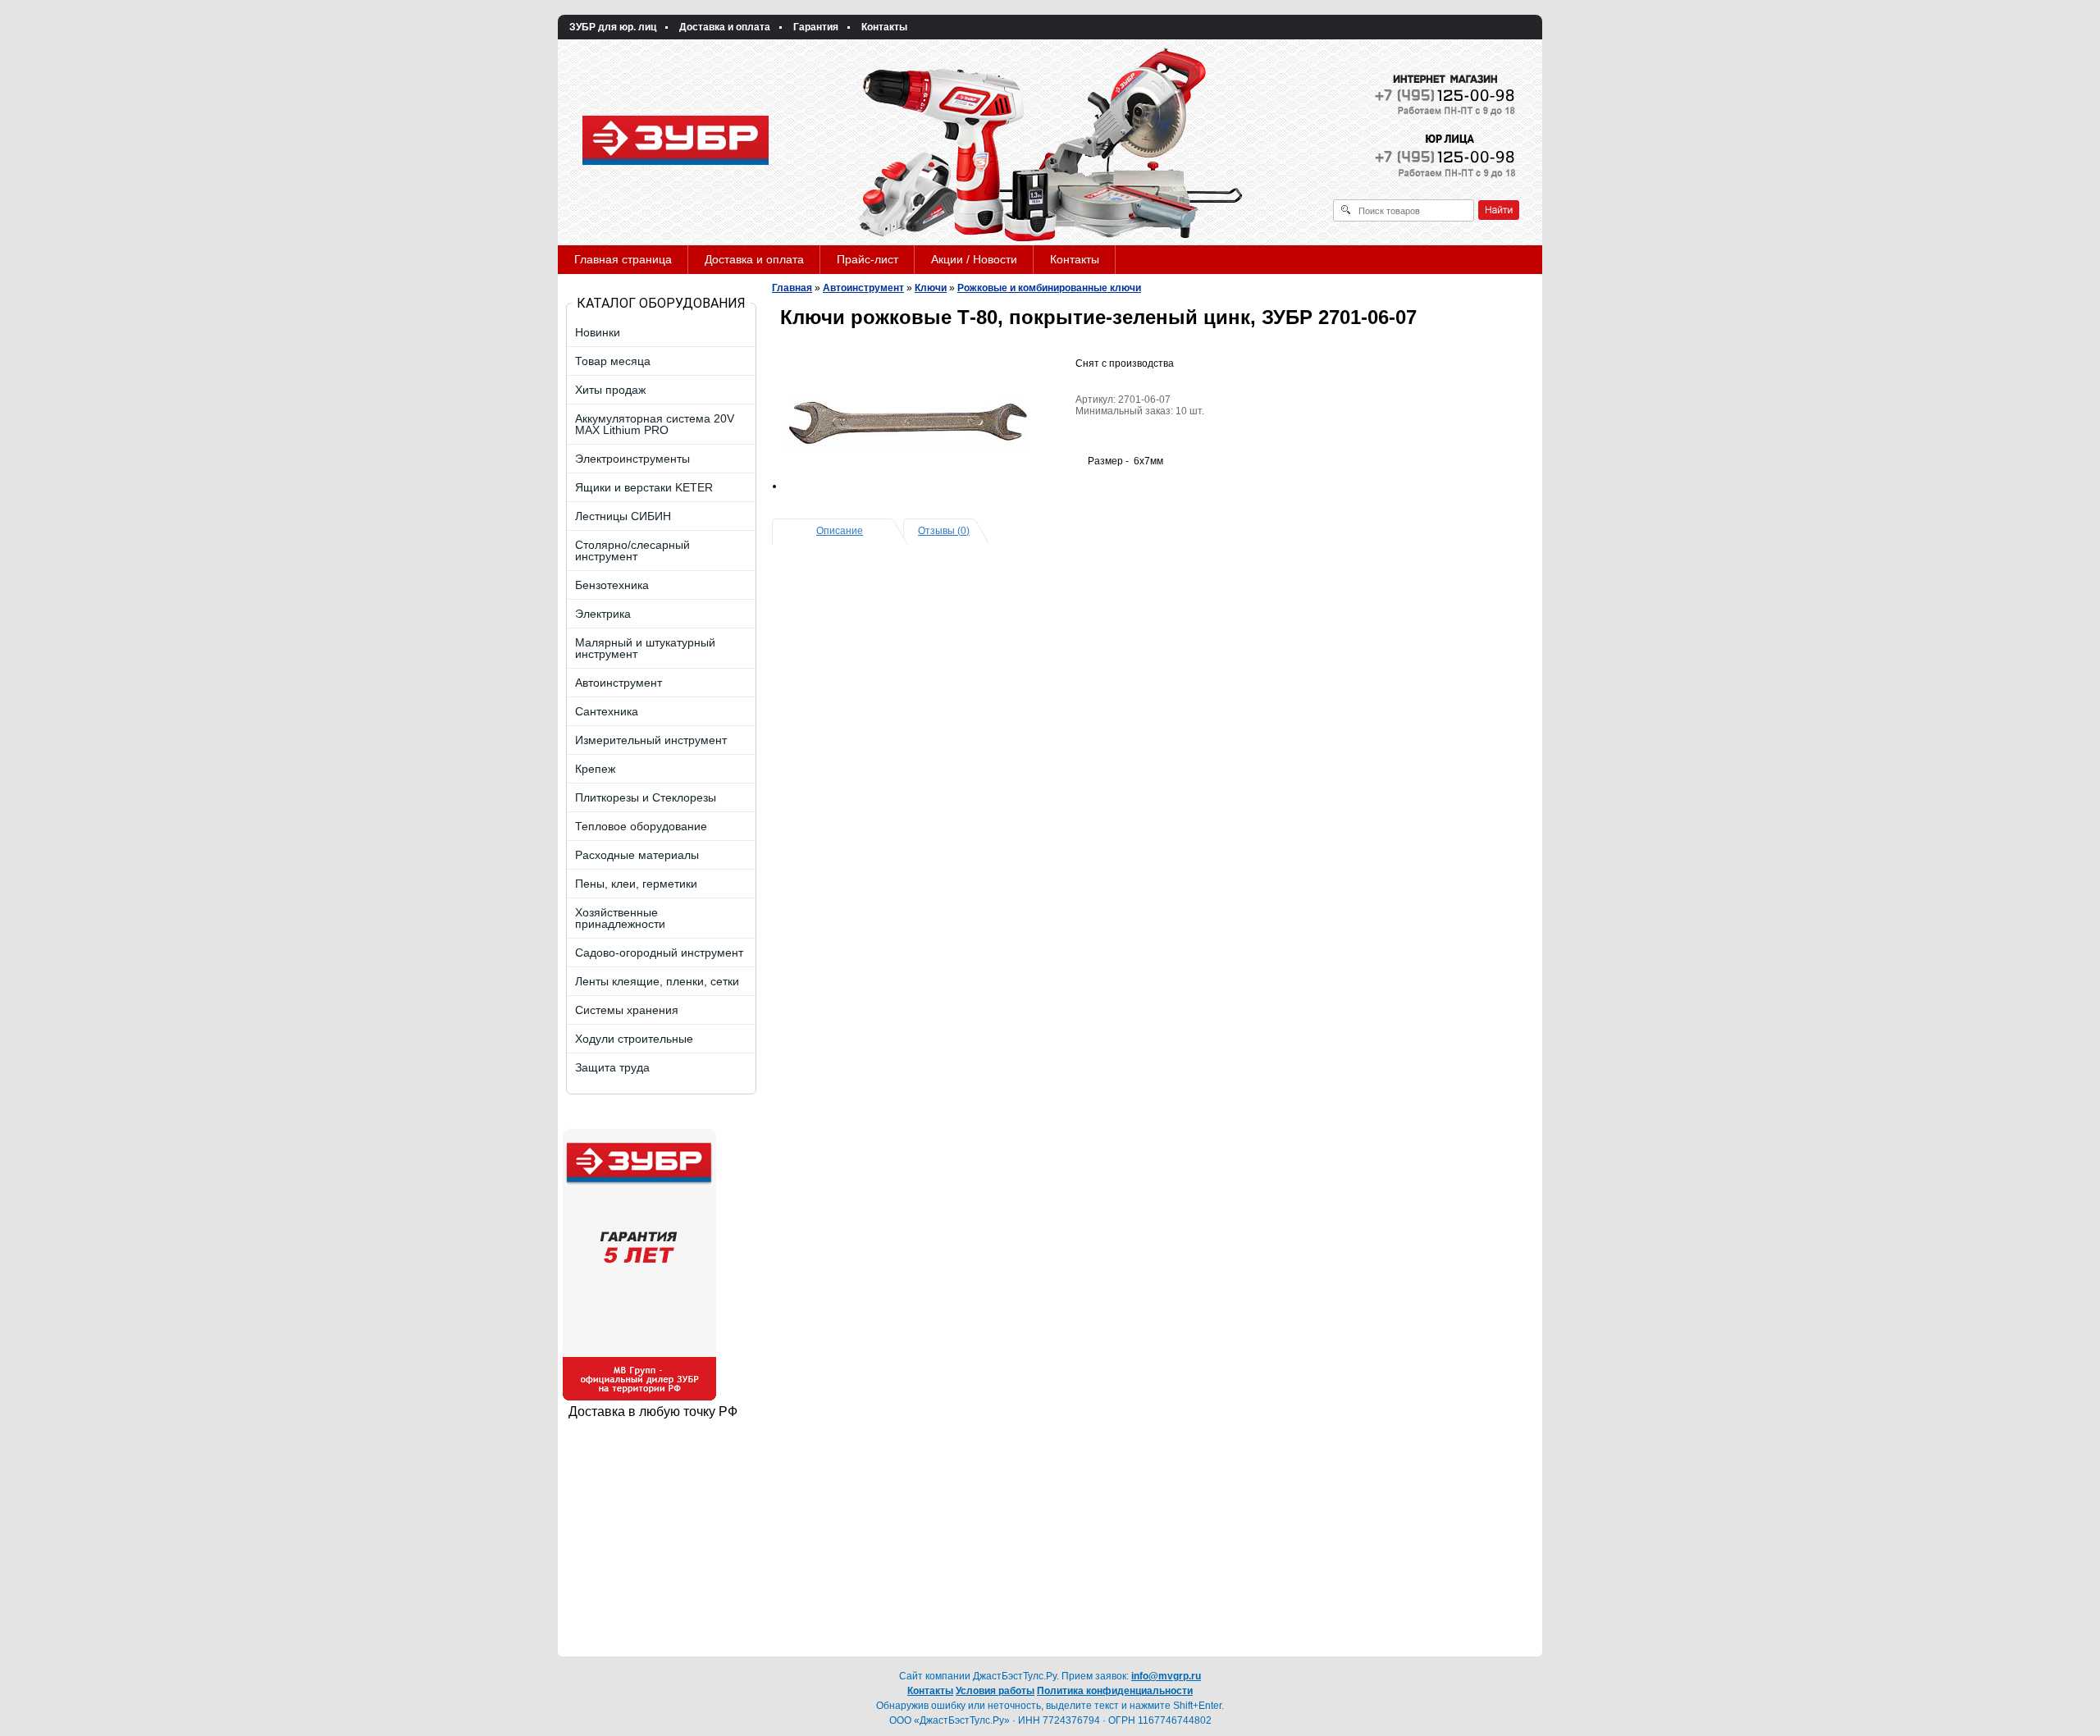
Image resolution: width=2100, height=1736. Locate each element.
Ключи (931, 288)
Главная (792, 288)
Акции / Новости (974, 259)
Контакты (884, 27)
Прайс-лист (867, 259)
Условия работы (995, 1691)
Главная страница (623, 259)
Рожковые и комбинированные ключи (1049, 288)
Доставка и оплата (725, 27)
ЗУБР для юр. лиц (613, 27)
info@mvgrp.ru (1166, 1676)
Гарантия (816, 27)
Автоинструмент (863, 288)
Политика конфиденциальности (1115, 1691)
